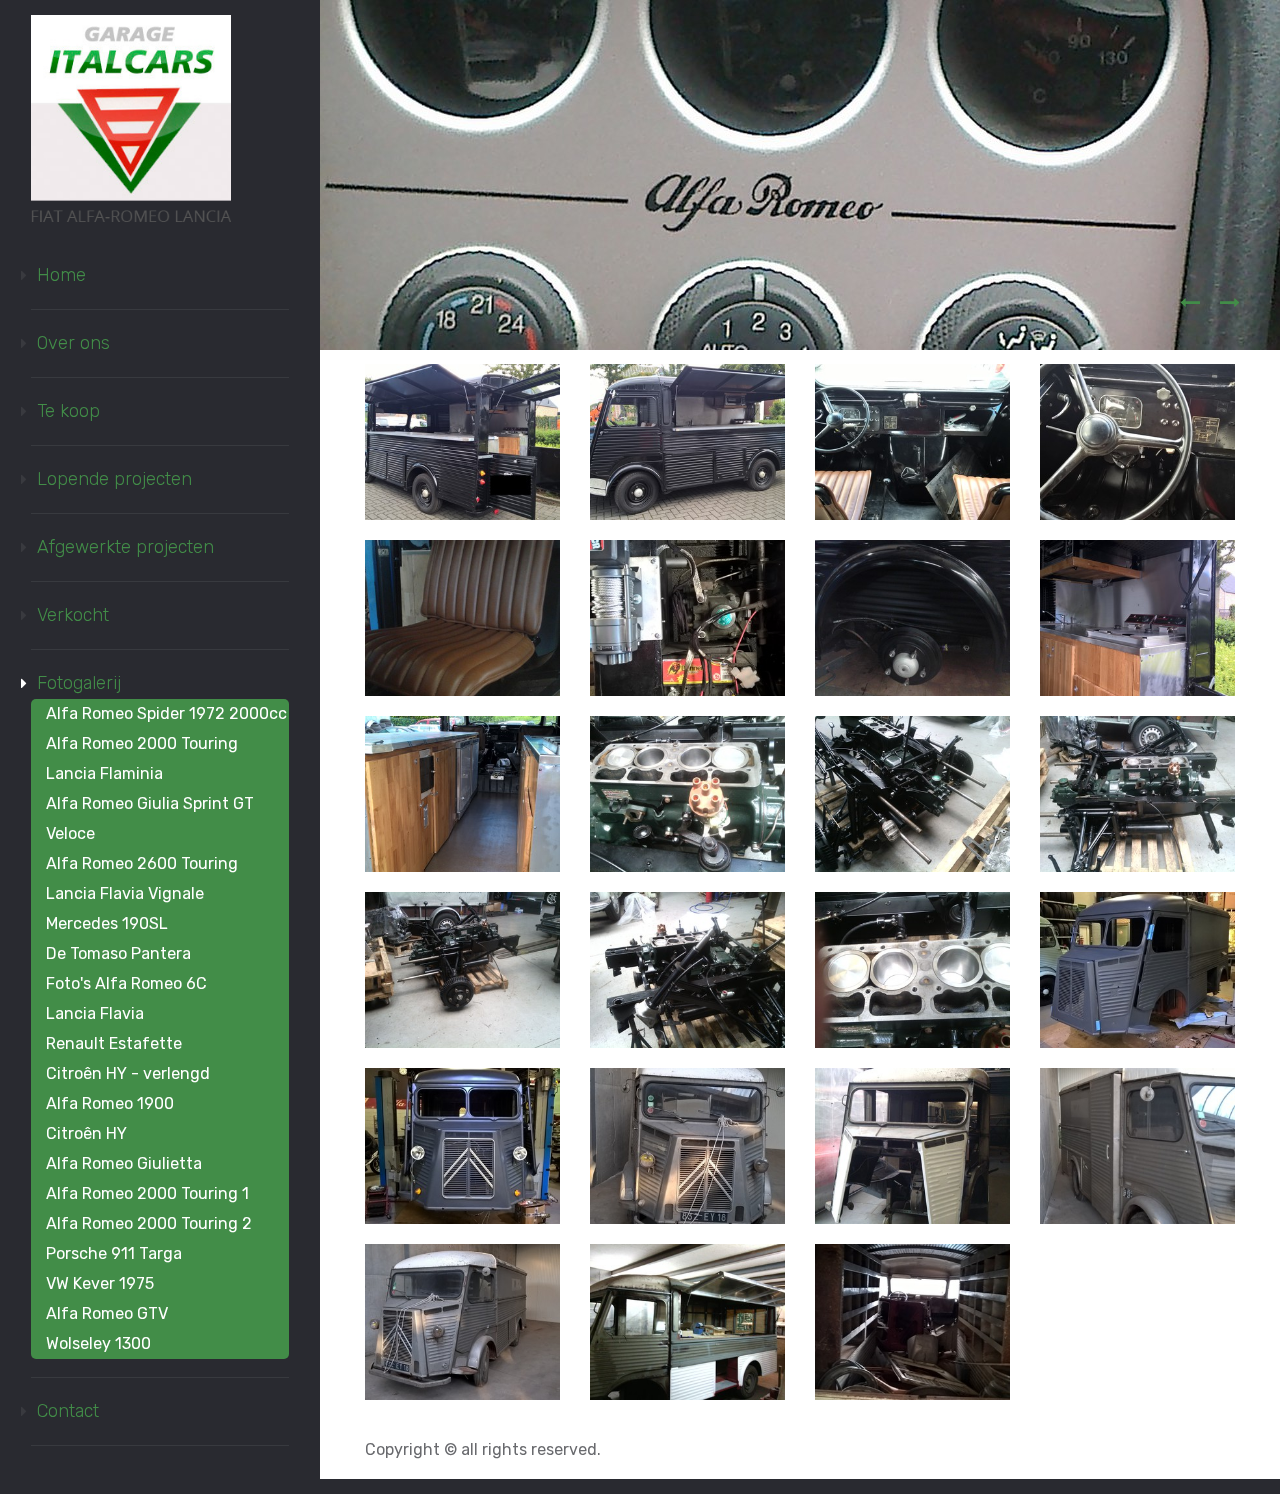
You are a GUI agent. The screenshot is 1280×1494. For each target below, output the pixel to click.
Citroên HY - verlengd (128, 1073)
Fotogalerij (79, 683)
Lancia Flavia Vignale (125, 893)
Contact (68, 1411)
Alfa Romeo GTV (107, 1313)
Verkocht (73, 615)
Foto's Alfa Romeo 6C (126, 983)
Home (61, 275)
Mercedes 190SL (107, 923)
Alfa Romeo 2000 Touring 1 (147, 1193)
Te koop (68, 411)
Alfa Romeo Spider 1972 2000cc (166, 713)
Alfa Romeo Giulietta (124, 1163)
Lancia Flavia (95, 1013)
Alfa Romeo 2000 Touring (142, 743)
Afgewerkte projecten (125, 547)
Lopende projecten (114, 479)
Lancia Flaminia (104, 773)
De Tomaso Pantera (118, 953)
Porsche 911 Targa (114, 1253)
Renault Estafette (114, 1043)
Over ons (73, 343)
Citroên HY (86, 1133)
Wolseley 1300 (98, 1343)
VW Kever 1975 (100, 1283)
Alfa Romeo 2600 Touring (142, 863)
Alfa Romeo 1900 (110, 1103)
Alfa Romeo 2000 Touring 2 (149, 1223)
